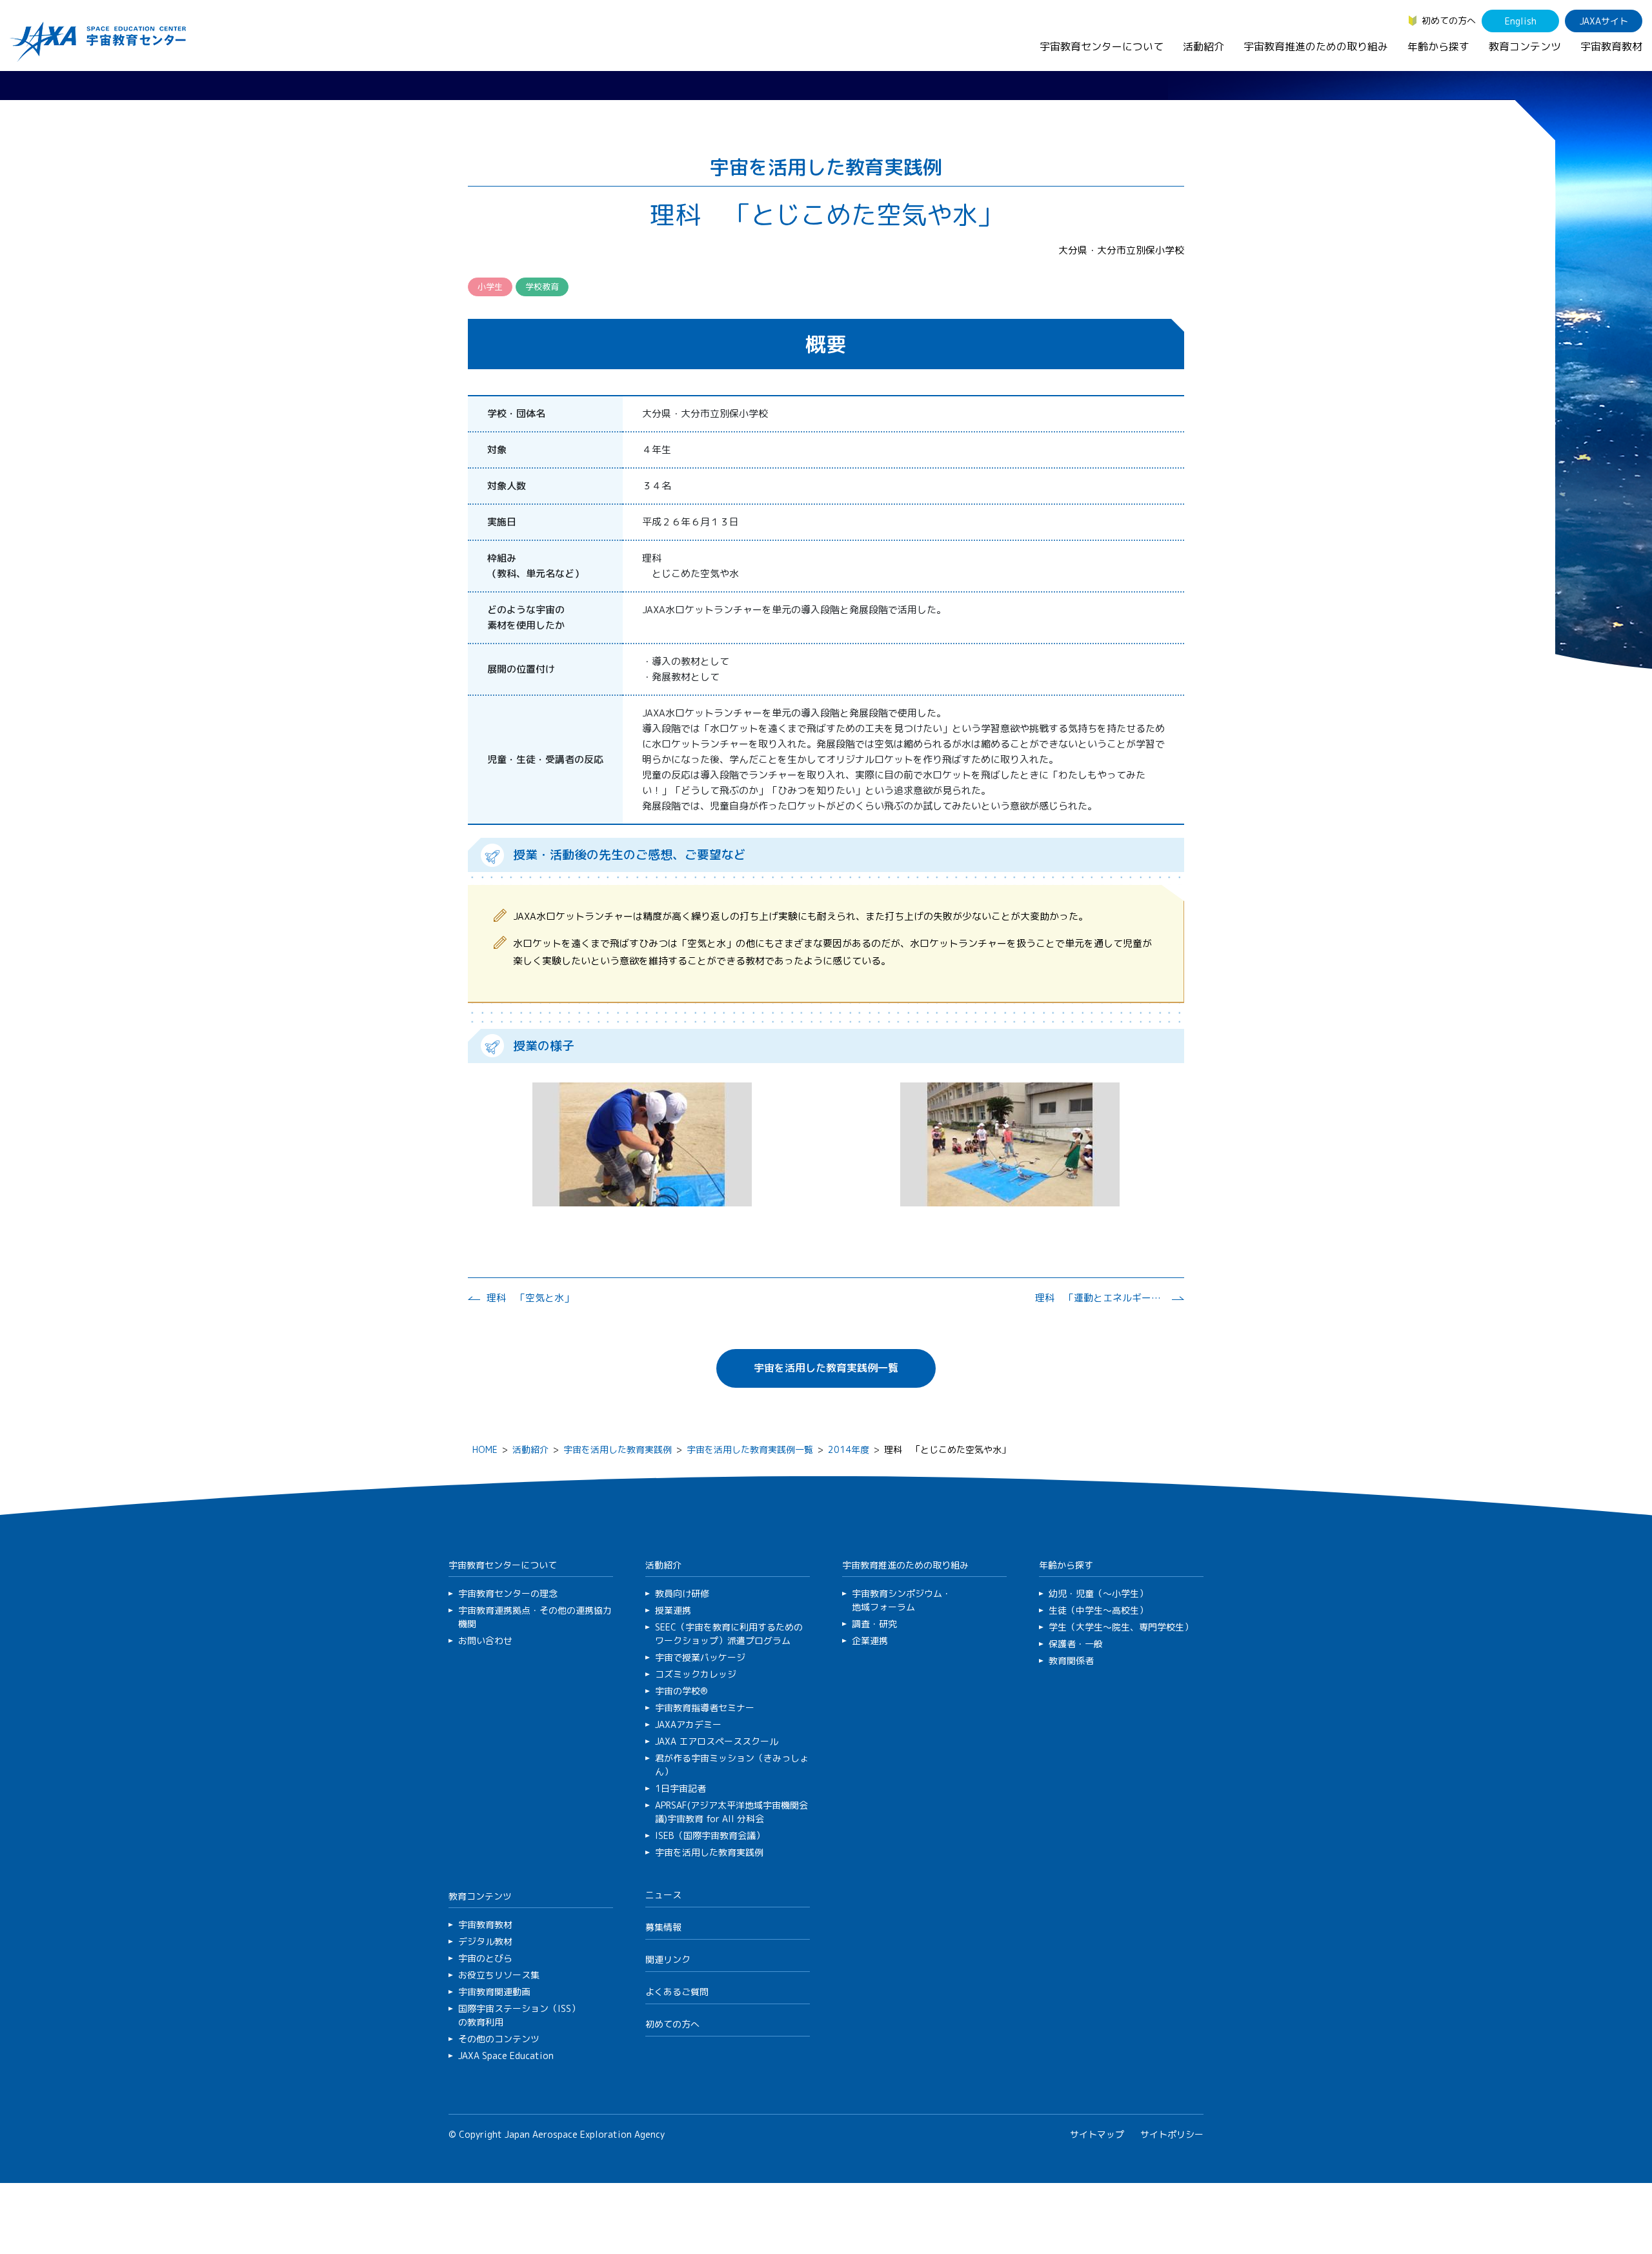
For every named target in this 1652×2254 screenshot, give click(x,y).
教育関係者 (1071, 1660)
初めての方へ (1449, 20)
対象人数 (507, 486)
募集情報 (663, 1927)
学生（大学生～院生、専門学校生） (1121, 1627)
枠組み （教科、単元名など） (536, 566)
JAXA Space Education (506, 2056)
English (1521, 21)
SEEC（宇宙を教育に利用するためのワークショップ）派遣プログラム (729, 1634)
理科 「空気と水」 (530, 1298)
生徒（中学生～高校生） (1098, 1610)
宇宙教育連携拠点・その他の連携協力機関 (535, 1617)
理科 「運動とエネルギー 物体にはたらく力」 (1100, 1298)
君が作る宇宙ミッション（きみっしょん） (732, 1765)
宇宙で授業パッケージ (700, 1657)
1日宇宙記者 (680, 1788)
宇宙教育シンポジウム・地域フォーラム (902, 1600)
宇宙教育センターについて (1102, 46)
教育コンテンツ (1525, 46)
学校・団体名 (516, 413)
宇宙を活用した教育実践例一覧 (826, 1368)
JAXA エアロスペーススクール (717, 1741)
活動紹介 (1204, 46)
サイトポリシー (1172, 2134)
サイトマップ (1097, 2134)
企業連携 (870, 1640)
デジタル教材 (485, 1941)
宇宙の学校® (681, 1691)
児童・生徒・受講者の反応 (545, 759)
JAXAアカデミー (688, 1724)
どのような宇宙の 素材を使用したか (526, 617)
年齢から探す (1438, 46)
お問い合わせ (485, 1640)
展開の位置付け (521, 669)
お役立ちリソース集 (499, 1975)
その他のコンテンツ (499, 2039)
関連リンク (668, 1959)
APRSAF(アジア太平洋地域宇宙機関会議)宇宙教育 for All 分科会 (731, 1812)
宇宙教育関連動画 (494, 1992)
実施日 (502, 522)
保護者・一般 (1076, 1644)
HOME (485, 1449)
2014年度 (849, 1449)
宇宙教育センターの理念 (508, 1593)
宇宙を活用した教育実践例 (618, 1449)
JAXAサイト (1604, 21)
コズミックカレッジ (696, 1674)
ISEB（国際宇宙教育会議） (710, 1835)
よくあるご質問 (677, 1992)
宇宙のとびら (485, 1958)
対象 (497, 450)
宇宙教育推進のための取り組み (1316, 46)
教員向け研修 (682, 1593)
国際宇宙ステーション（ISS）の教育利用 (519, 2015)
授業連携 (673, 1610)
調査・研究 (874, 1624)
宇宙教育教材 (1611, 46)
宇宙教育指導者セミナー (705, 1708)
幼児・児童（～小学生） (1098, 1593)
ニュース (663, 1895)
